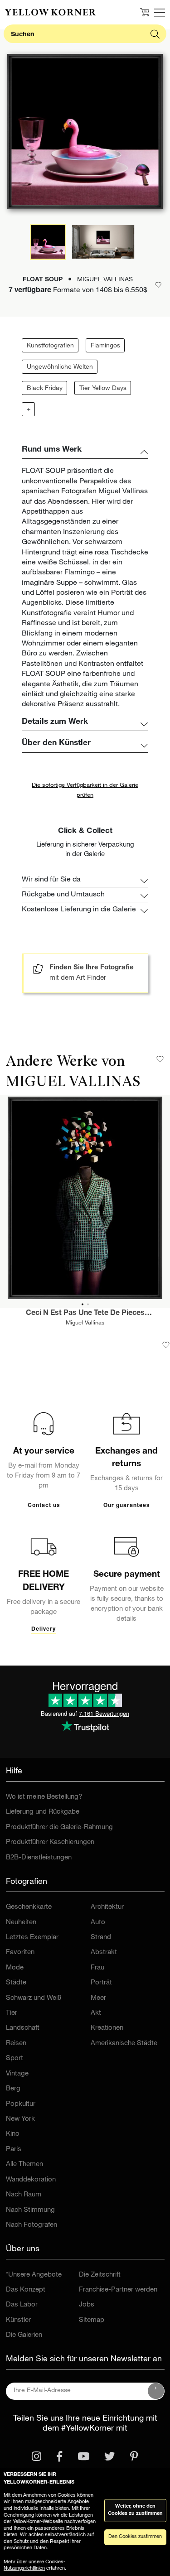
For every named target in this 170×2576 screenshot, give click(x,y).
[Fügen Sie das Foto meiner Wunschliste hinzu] (166, 1345)
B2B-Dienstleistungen (39, 1858)
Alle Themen (24, 2164)
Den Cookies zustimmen (135, 2537)
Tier (12, 2013)
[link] (50, 12)
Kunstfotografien (50, 346)
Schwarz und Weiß (34, 1998)
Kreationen (107, 2028)
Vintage (17, 2074)
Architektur (107, 1907)
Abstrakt (104, 1952)
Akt (96, 2013)
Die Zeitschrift (100, 2275)
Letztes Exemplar (32, 1938)
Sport (15, 2058)
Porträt (101, 1983)
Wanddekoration (31, 2180)
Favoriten (20, 1952)
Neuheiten (21, 1923)
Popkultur (21, 2104)
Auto (98, 1923)
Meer (98, 1998)
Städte (16, 1983)
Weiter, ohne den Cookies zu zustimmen (135, 2510)
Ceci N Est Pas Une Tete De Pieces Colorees (85, 1314)
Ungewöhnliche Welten (60, 367)
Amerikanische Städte (124, 2044)
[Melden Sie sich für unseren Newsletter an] (156, 2391)
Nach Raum (24, 2195)
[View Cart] (145, 12)
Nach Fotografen (32, 2225)
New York (20, 2119)
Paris (14, 2150)
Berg (13, 2089)
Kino (13, 2134)
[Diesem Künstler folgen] (160, 1059)
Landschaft (23, 2028)
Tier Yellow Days (103, 389)
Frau (97, 1968)
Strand (101, 1938)
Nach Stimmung (30, 2210)
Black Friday (45, 389)
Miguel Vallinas (85, 1323)
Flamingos (105, 346)
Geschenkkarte (29, 1907)
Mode (15, 1968)
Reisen (16, 2044)
